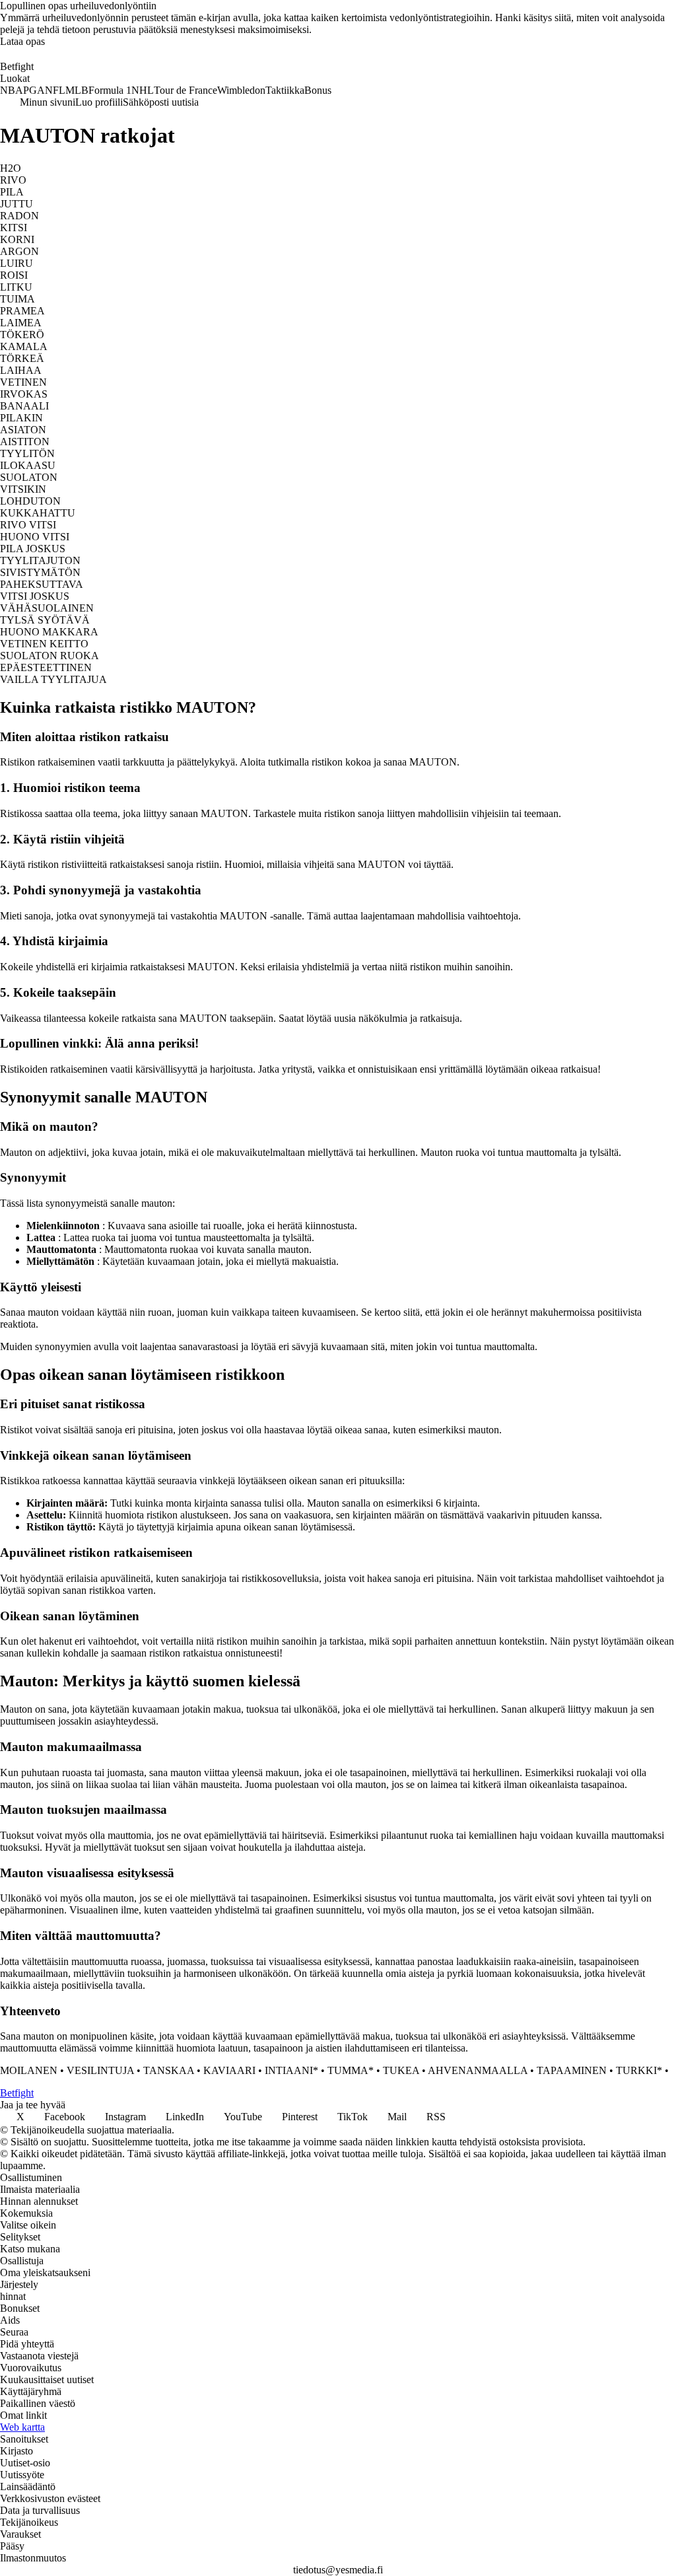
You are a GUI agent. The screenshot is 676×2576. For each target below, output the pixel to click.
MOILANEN (29, 2070)
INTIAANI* (291, 2070)
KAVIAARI (229, 2070)
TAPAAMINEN (572, 2070)
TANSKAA (169, 2070)
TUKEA (401, 2070)
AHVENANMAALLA (478, 2070)
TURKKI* (639, 2070)
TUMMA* (351, 2070)
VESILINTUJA (100, 2070)
